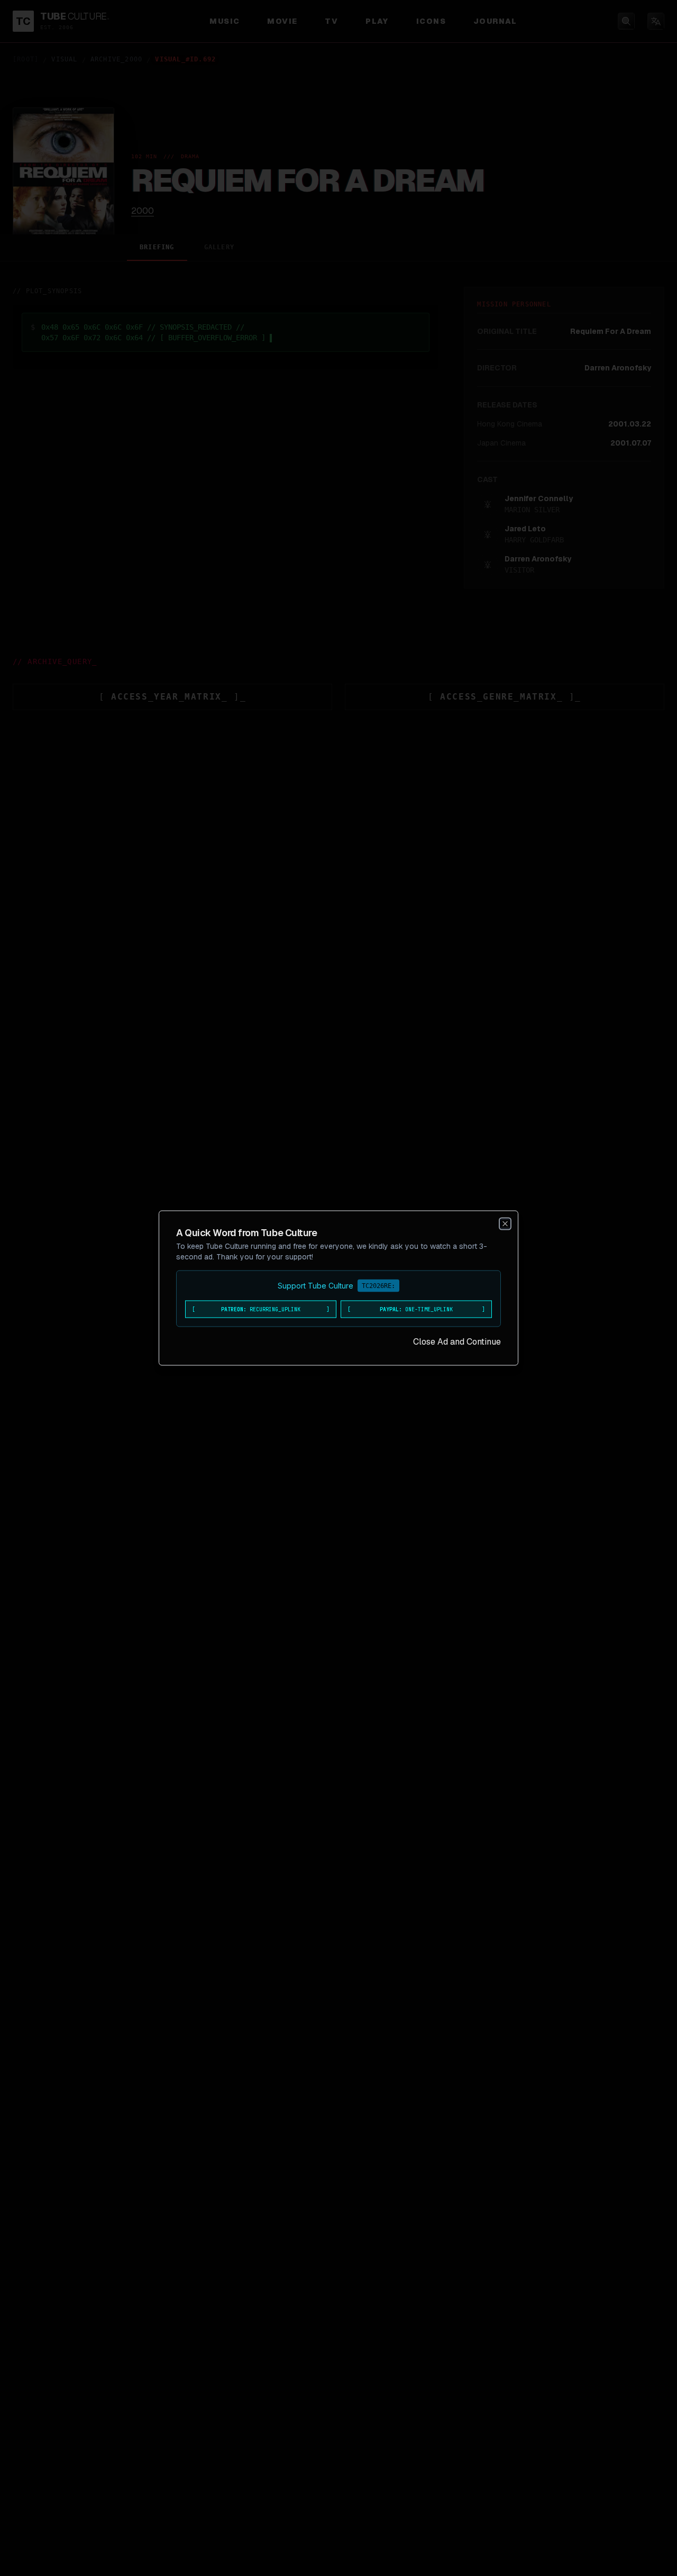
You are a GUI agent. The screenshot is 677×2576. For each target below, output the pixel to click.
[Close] (505, 1224)
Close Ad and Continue (457, 1342)
